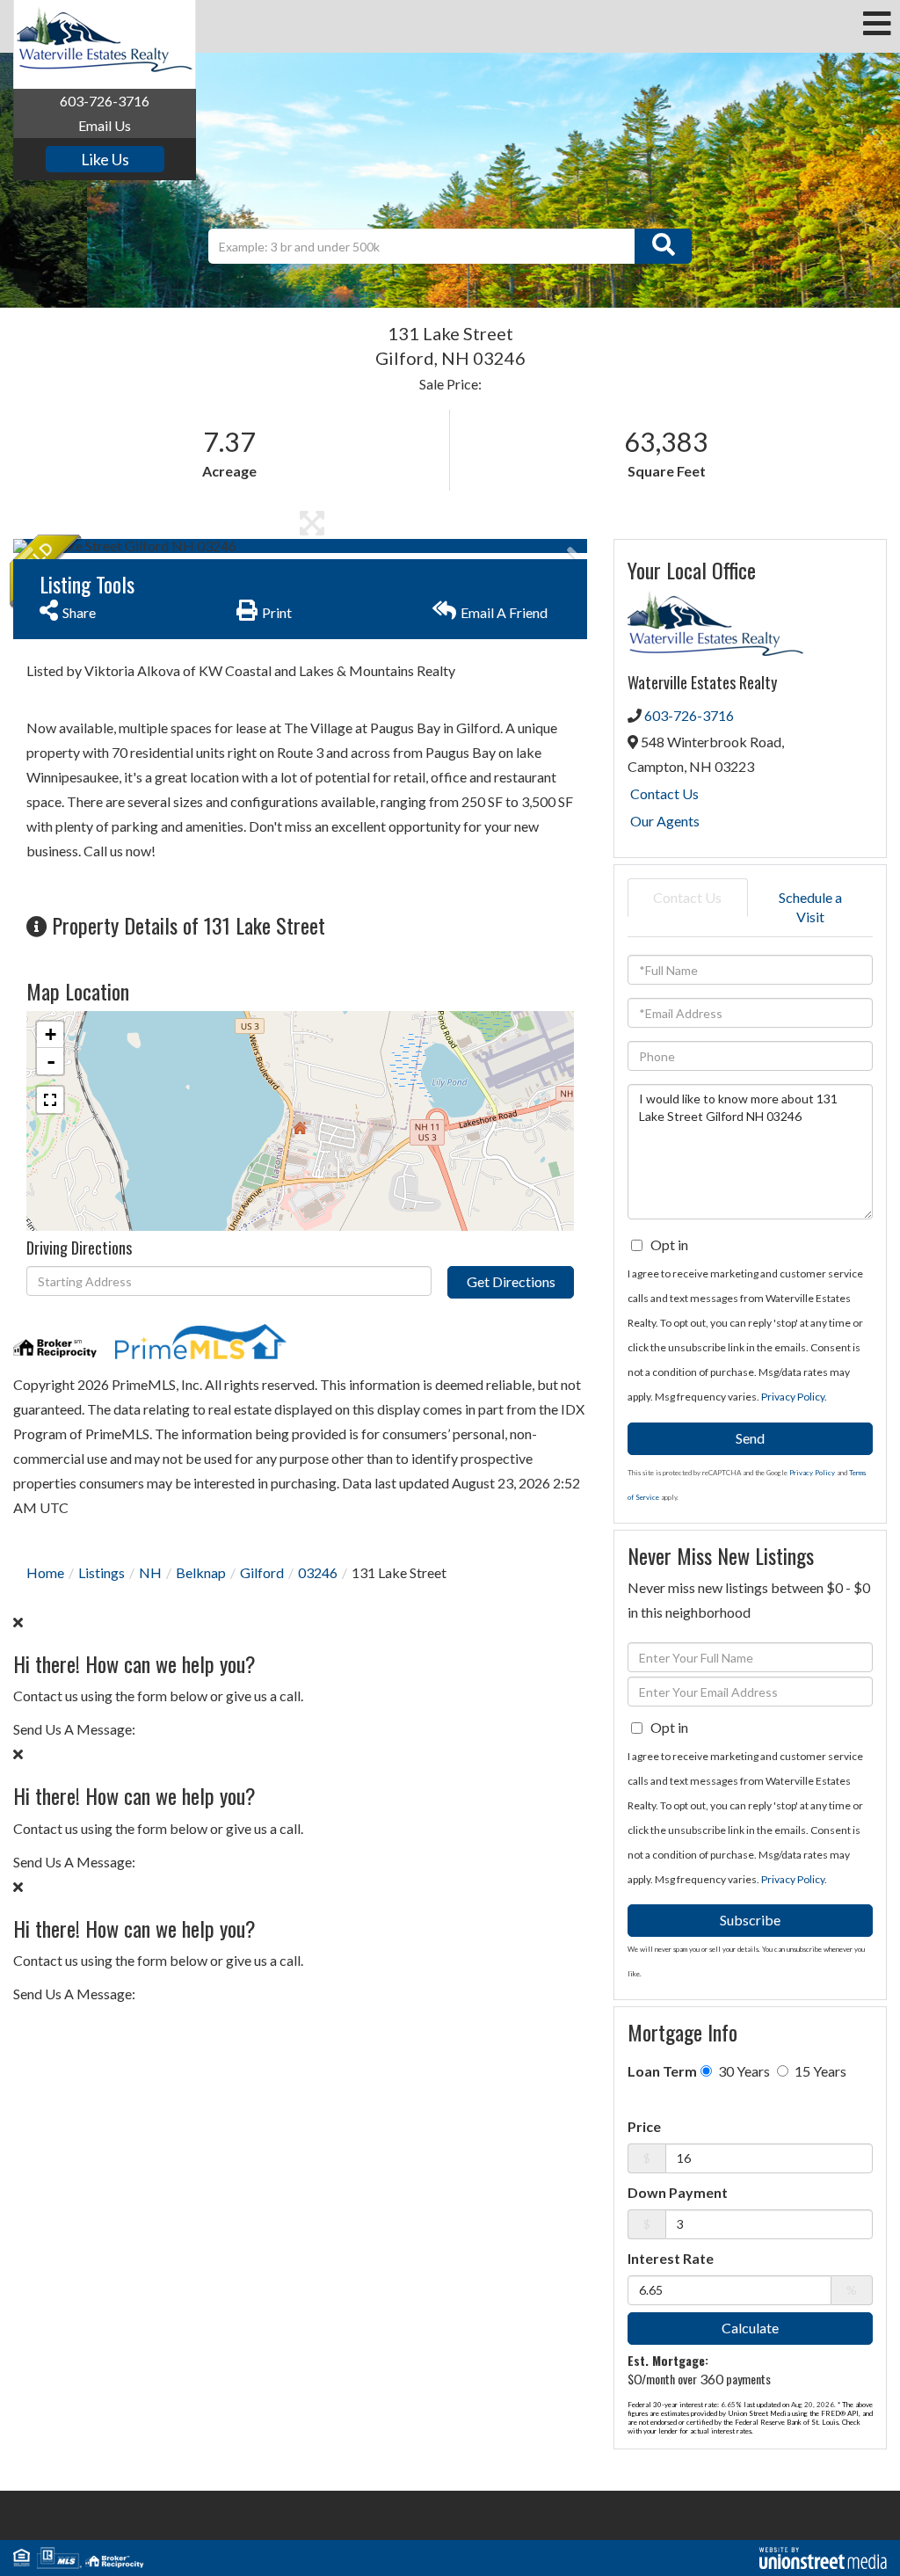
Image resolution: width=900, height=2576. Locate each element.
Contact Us (664, 793)
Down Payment (678, 2192)
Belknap (201, 1572)
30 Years (743, 2071)
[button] (663, 246)
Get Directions (511, 1281)
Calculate (750, 2328)
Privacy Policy (793, 1397)
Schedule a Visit (810, 907)
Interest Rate (671, 2258)
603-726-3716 (105, 101)
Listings (102, 1572)
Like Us (105, 159)
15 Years (819, 2071)
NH (150, 1572)
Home (45, 1572)
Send (750, 1438)
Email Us (105, 125)
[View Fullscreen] (50, 1100)
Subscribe (750, 1920)
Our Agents (665, 821)
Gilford (262, 1572)
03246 (318, 1572)
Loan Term (662, 2071)
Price (644, 2126)
